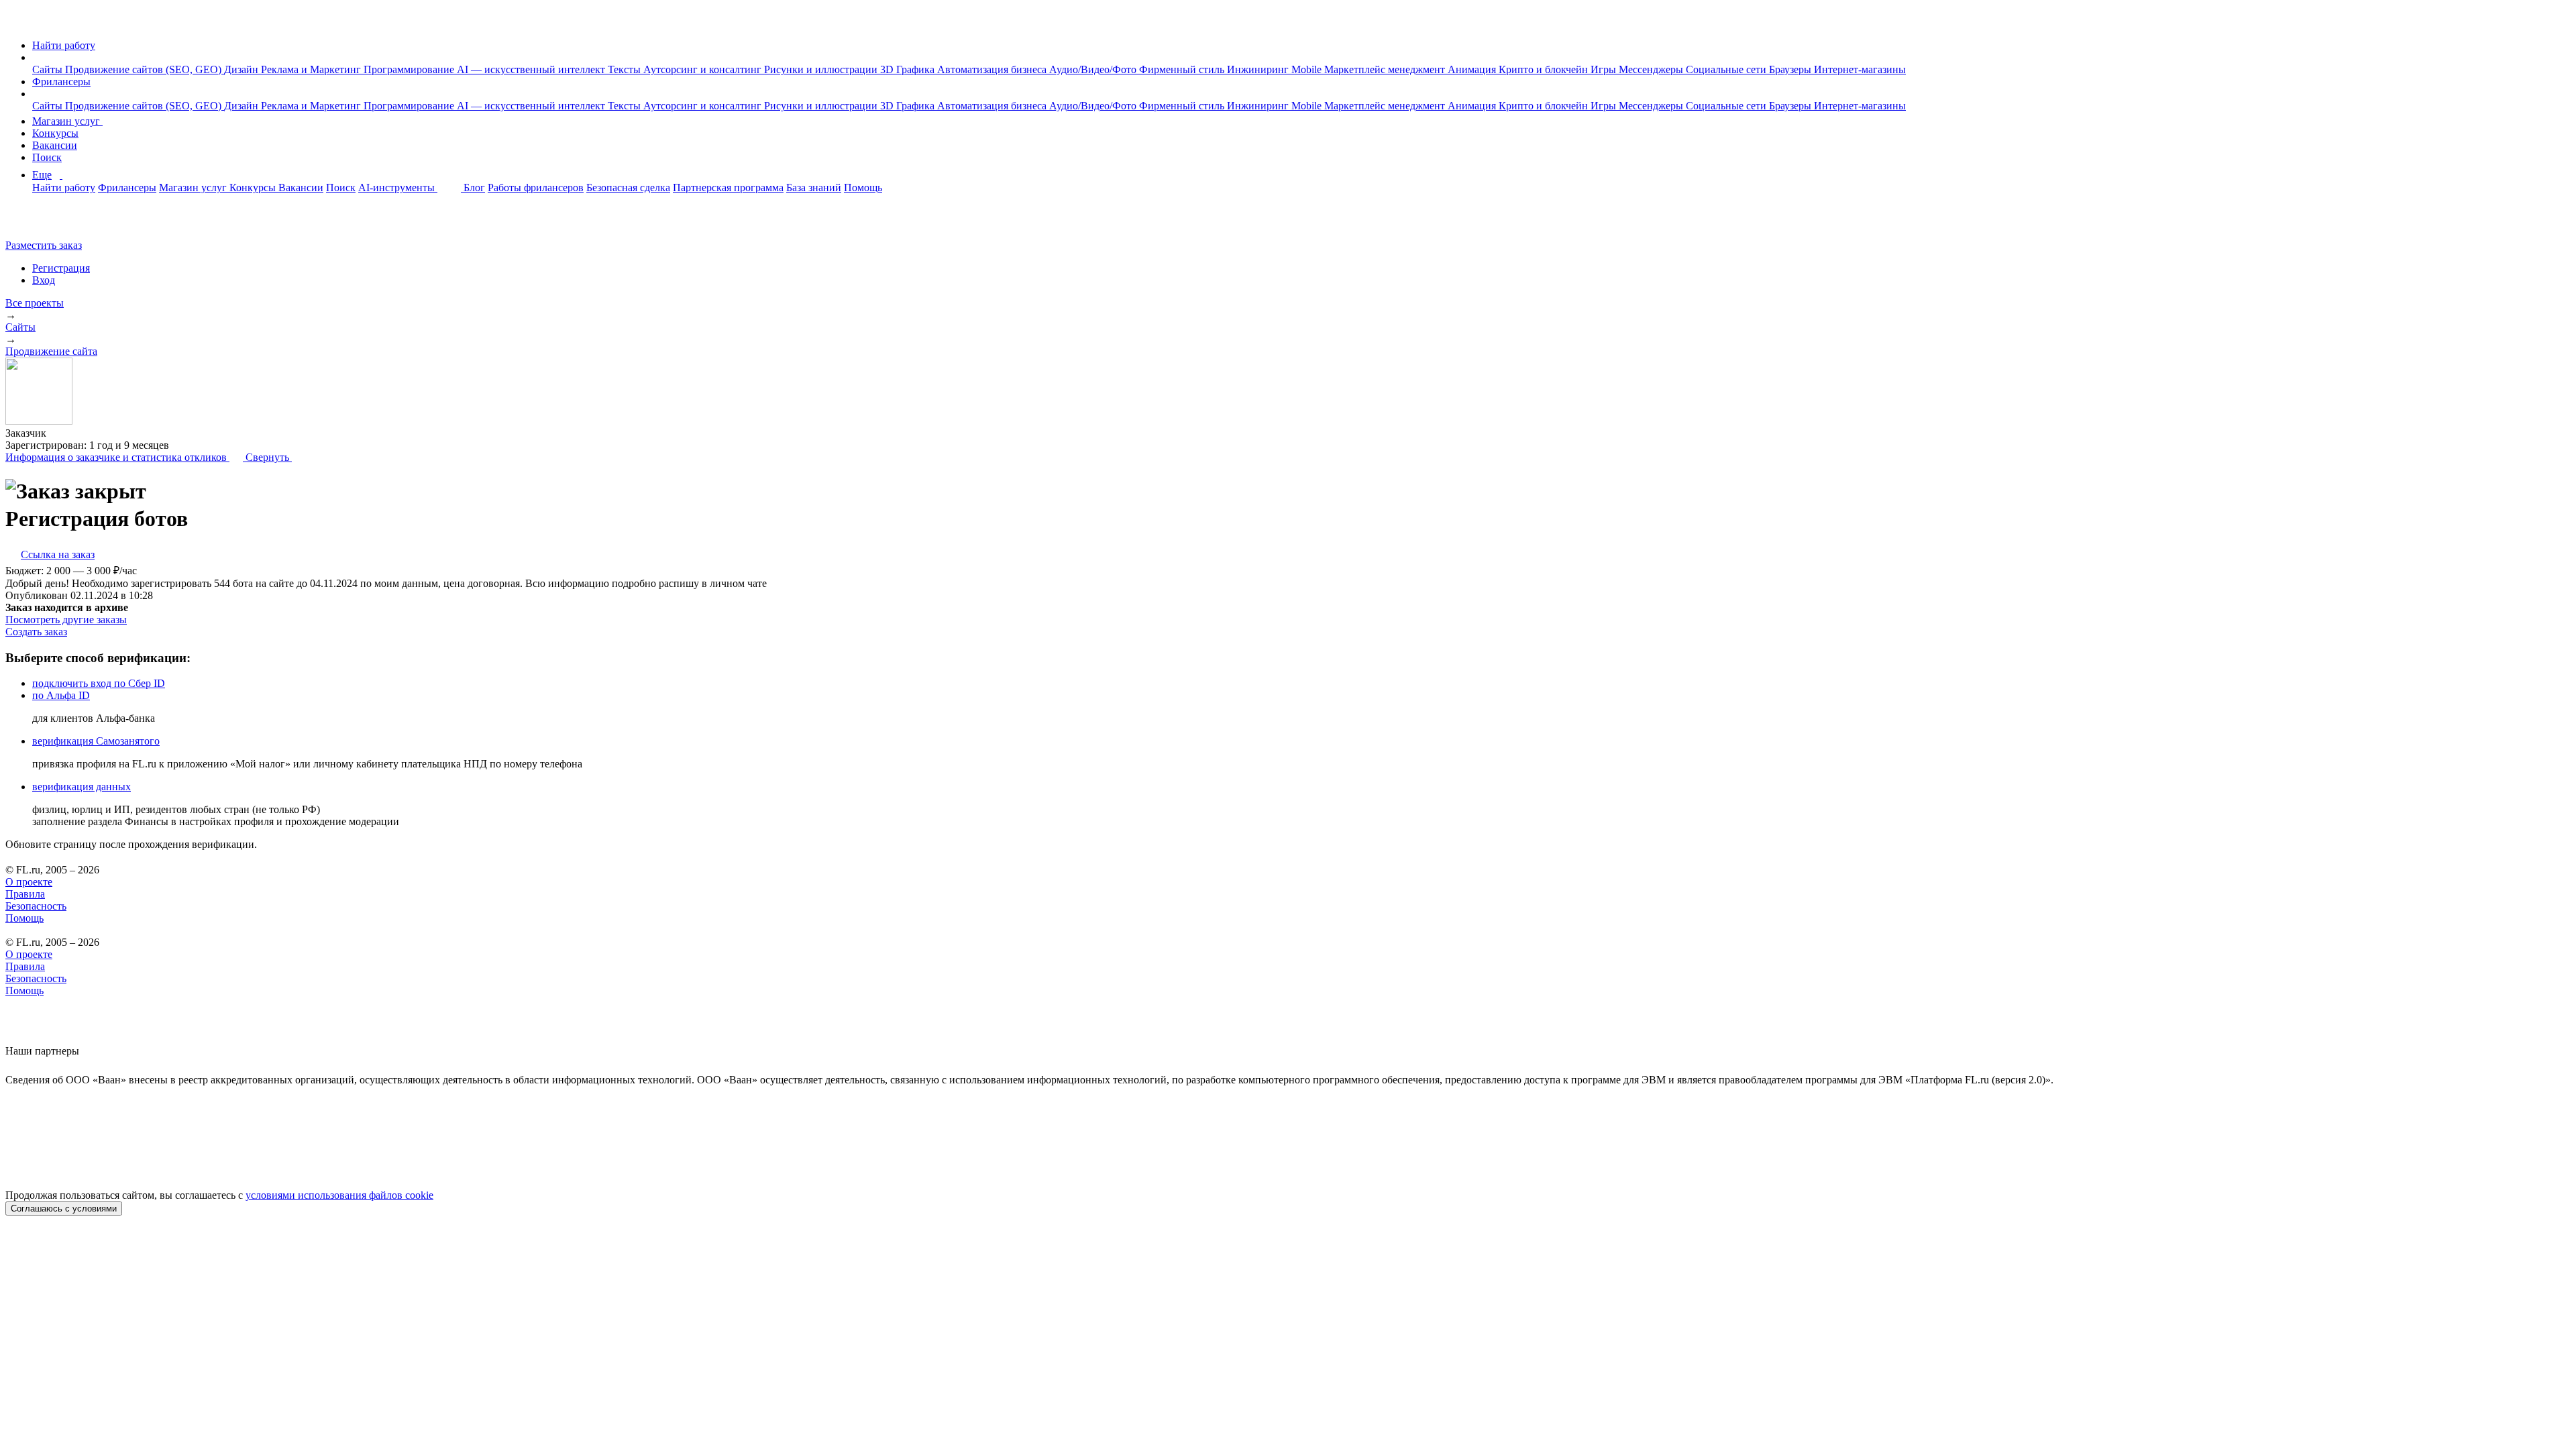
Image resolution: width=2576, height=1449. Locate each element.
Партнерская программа (728, 187)
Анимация (1473, 69)
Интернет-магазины (1860, 69)
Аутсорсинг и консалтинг (704, 69)
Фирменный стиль (1183, 69)
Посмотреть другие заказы (66, 620)
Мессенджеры (1652, 69)
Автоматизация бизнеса (993, 69)
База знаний (814, 187)
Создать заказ (36, 632)
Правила (25, 894)
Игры (1605, 69)
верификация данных (82, 787)
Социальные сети (1727, 69)
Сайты (49, 69)
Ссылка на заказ (58, 554)
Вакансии (55, 145)
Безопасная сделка (628, 187)
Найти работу (64, 45)
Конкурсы (55, 133)
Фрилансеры (61, 82)
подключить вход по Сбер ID (99, 683)
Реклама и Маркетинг (312, 69)
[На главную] (18, 22)
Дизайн (243, 69)
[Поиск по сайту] (43, 222)
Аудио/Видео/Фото (1094, 69)
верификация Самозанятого (96, 741)
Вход (44, 280)
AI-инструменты (398, 187)
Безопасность (36, 906)
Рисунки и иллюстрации (822, 69)
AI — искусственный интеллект (532, 69)
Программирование (410, 69)
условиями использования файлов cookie (339, 1195)
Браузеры (1791, 69)
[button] (36, 57)
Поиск (47, 157)
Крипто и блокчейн (1545, 69)
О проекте (29, 882)
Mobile (1308, 69)
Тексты (626, 69)
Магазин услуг (67, 121)
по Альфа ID (61, 695)
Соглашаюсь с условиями (64, 1209)
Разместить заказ (44, 245)
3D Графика (909, 69)
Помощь (863, 187)
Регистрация (61, 268)
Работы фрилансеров (536, 187)
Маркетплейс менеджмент (1386, 69)
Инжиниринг (1259, 69)
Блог (474, 187)
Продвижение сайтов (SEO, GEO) (145, 69)
